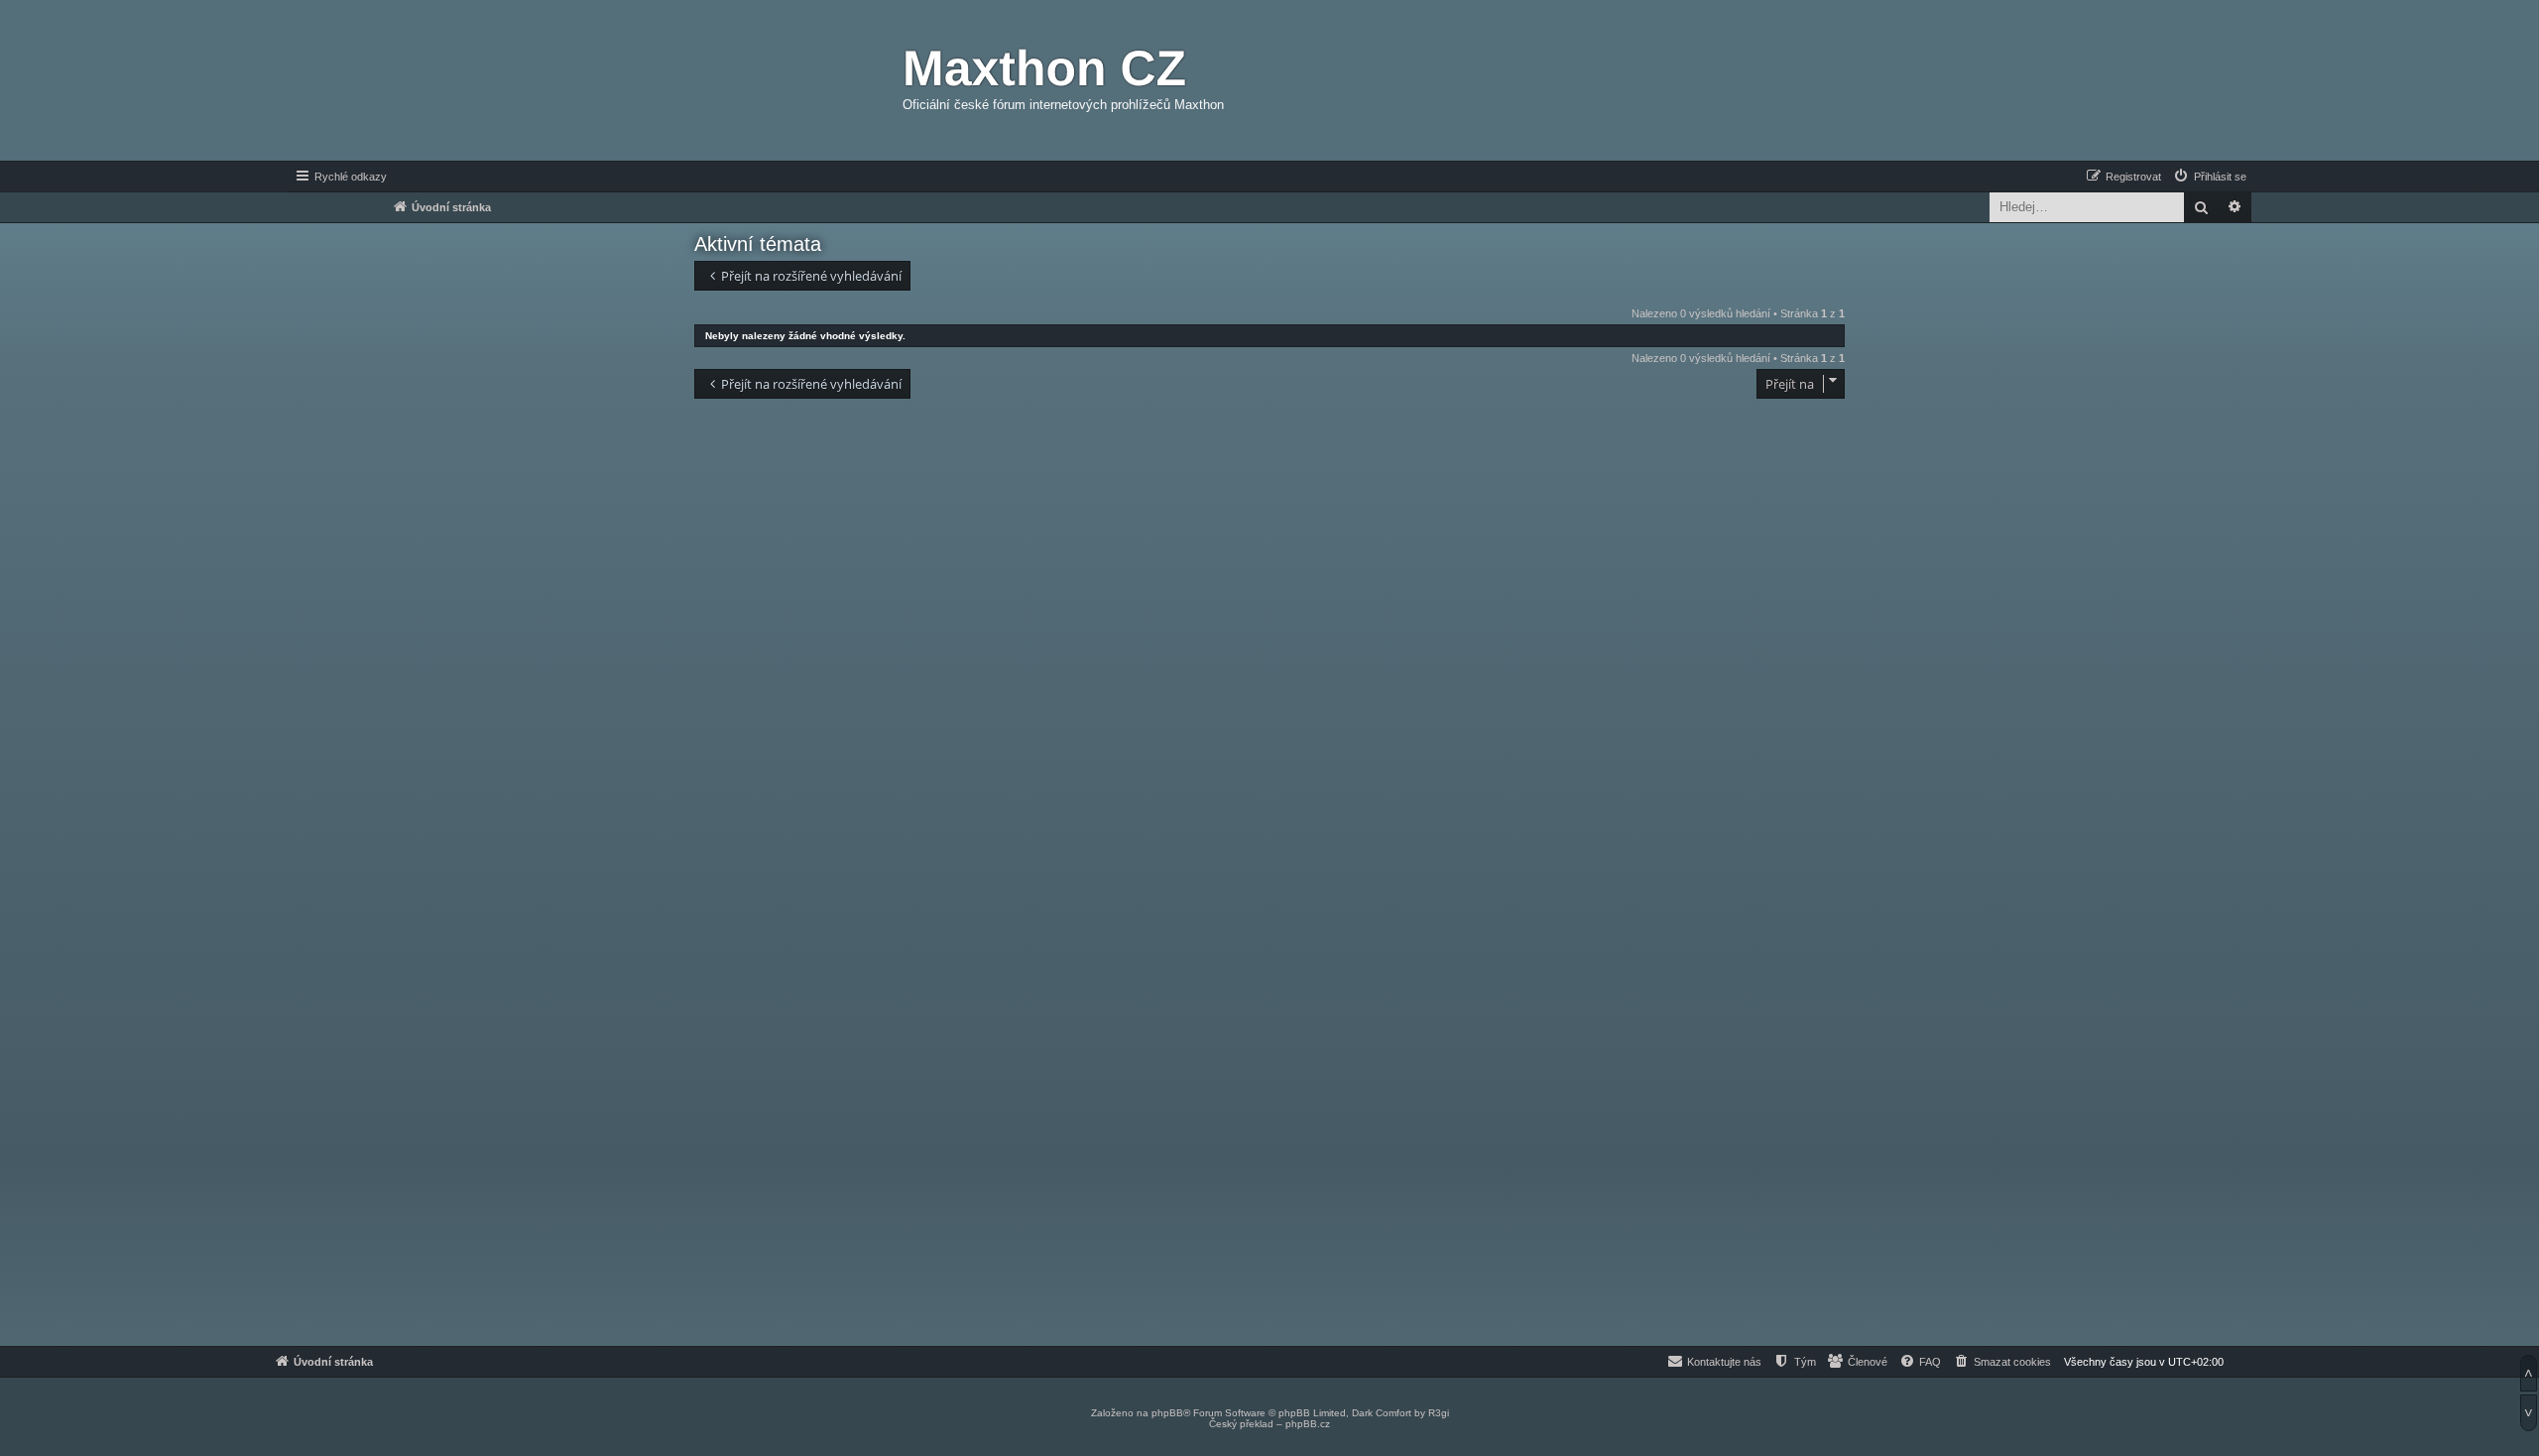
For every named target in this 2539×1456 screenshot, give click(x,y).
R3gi (1439, 1413)
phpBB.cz (1308, 1424)
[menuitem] (2209, 177)
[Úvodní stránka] (788, 80)
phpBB (1167, 1413)
